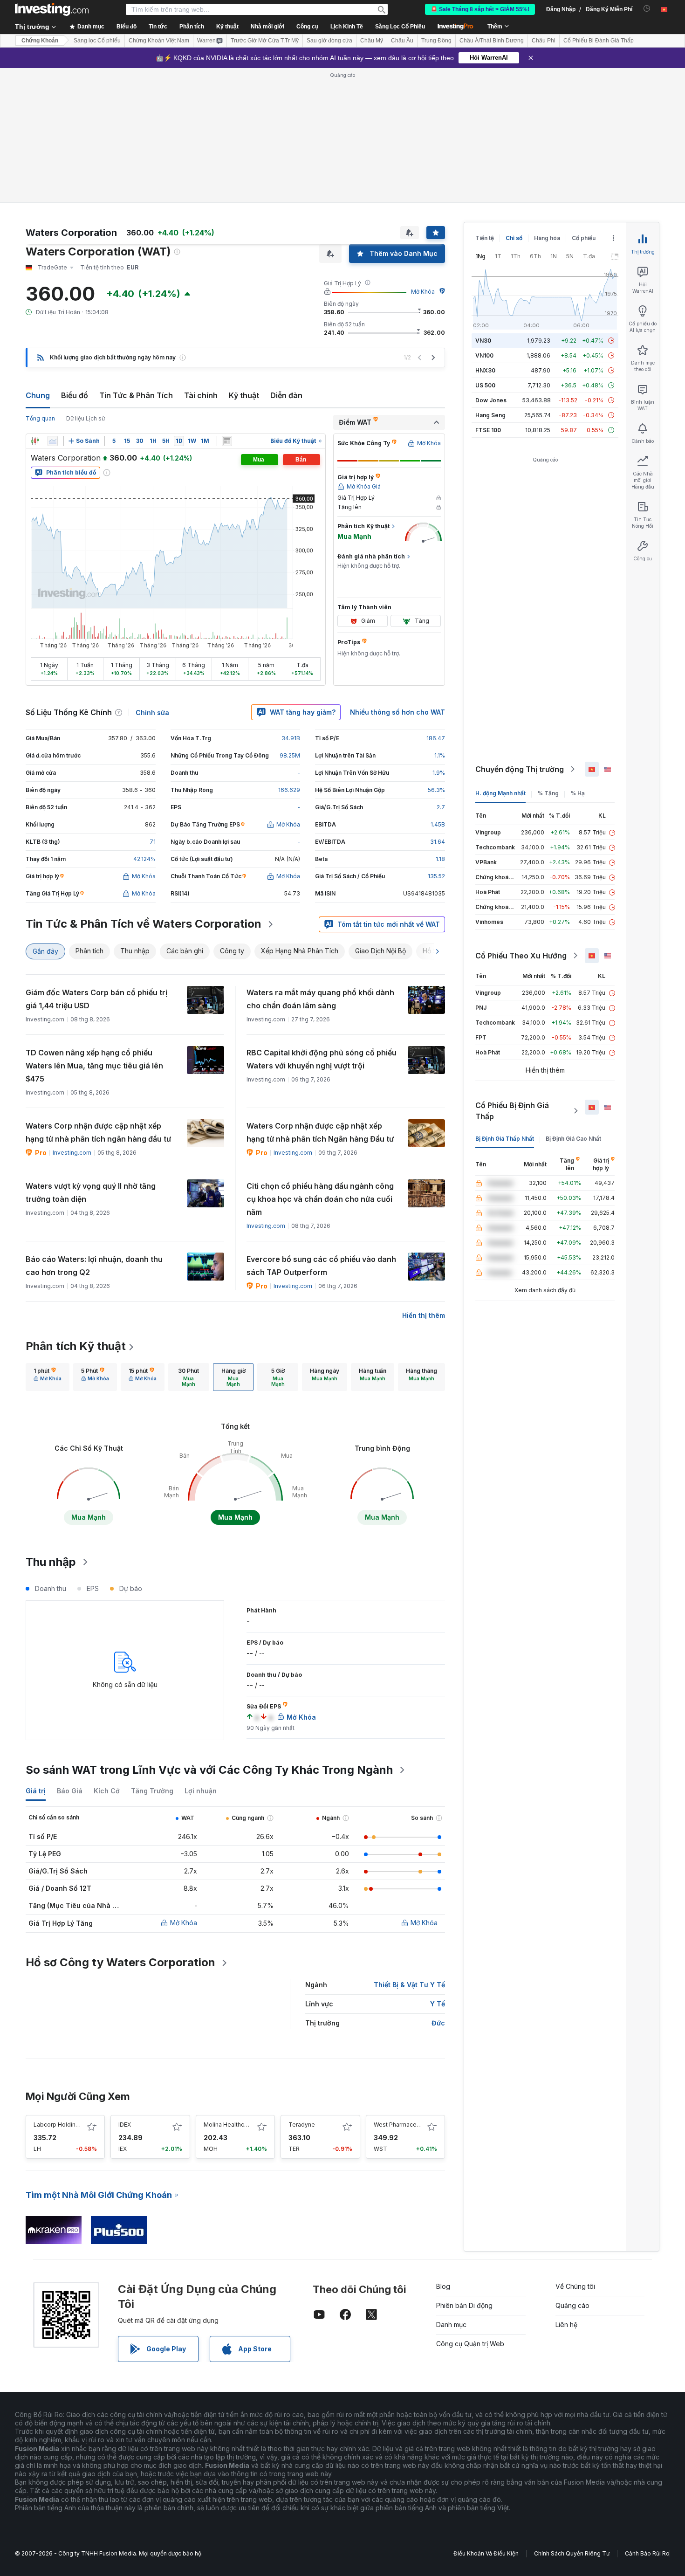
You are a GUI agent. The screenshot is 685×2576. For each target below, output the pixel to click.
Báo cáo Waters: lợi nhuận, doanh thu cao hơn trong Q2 (94, 1266)
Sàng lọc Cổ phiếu (97, 41)
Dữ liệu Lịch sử (86, 418)
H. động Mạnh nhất (500, 793)
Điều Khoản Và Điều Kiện (486, 2553)
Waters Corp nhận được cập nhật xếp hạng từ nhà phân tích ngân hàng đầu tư (98, 1132)
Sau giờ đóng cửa (329, 41)
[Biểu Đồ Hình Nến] (35, 441)
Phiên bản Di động (464, 2305)
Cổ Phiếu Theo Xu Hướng (521, 956)
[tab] (48, 1377)
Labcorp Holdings (58, 2125)
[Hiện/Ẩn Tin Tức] (227, 441)
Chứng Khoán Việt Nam (159, 41)
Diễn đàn (286, 395)
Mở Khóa (423, 292)
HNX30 (485, 370)
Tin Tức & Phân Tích (136, 395)
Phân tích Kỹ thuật (76, 1346)
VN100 (484, 355)
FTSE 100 (488, 430)
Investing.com (72, 1153)
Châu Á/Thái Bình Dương (492, 41)
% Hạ (578, 793)
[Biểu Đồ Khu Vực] (53, 441)
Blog (443, 2286)
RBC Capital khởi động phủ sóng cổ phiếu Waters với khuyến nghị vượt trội (322, 1059)
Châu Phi (544, 41)
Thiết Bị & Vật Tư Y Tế (409, 1985)
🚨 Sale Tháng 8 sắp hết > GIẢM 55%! (480, 9)
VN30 (483, 341)
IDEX (125, 2125)
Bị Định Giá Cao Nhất (573, 1139)
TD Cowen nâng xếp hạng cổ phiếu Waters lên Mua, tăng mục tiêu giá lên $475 (94, 1066)
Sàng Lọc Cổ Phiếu (400, 27)
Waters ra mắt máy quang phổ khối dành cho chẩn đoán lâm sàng (320, 999)
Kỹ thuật (244, 395)
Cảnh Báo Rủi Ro (647, 2553)
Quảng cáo (572, 2305)
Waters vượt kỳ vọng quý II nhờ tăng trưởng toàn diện (91, 1192)
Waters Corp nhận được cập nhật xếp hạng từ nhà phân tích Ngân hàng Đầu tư (320, 1132)
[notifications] (647, 9)
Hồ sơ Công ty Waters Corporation (120, 1962)
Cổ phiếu (584, 238)
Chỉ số (514, 238)
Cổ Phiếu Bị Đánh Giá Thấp (599, 41)
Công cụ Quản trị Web (470, 2344)
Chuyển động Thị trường (520, 769)
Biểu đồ (75, 395)
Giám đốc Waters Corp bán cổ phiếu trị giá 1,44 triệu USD (96, 999)
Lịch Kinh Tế (347, 27)
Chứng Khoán (40, 41)
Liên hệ (566, 2325)
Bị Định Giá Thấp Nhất (505, 1139)
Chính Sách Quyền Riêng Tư (572, 2553)
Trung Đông (436, 41)
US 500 (485, 385)
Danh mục (451, 2325)
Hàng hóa (547, 238)
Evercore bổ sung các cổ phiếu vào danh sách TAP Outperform (321, 1266)
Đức (438, 2023)
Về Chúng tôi (575, 2286)
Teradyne (302, 2125)
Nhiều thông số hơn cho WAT (397, 712)
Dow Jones (491, 400)
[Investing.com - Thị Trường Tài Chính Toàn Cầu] (52, 9)
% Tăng (548, 793)
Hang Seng (490, 415)
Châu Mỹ (372, 41)
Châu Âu (402, 41)
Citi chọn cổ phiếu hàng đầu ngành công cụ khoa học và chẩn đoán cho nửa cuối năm (320, 1199)
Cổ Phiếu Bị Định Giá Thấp (512, 1111)
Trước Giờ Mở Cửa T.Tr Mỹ (265, 41)
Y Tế (438, 2004)
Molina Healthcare (228, 2125)
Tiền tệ (485, 238)
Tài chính (201, 395)
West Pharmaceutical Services (415, 2125)
